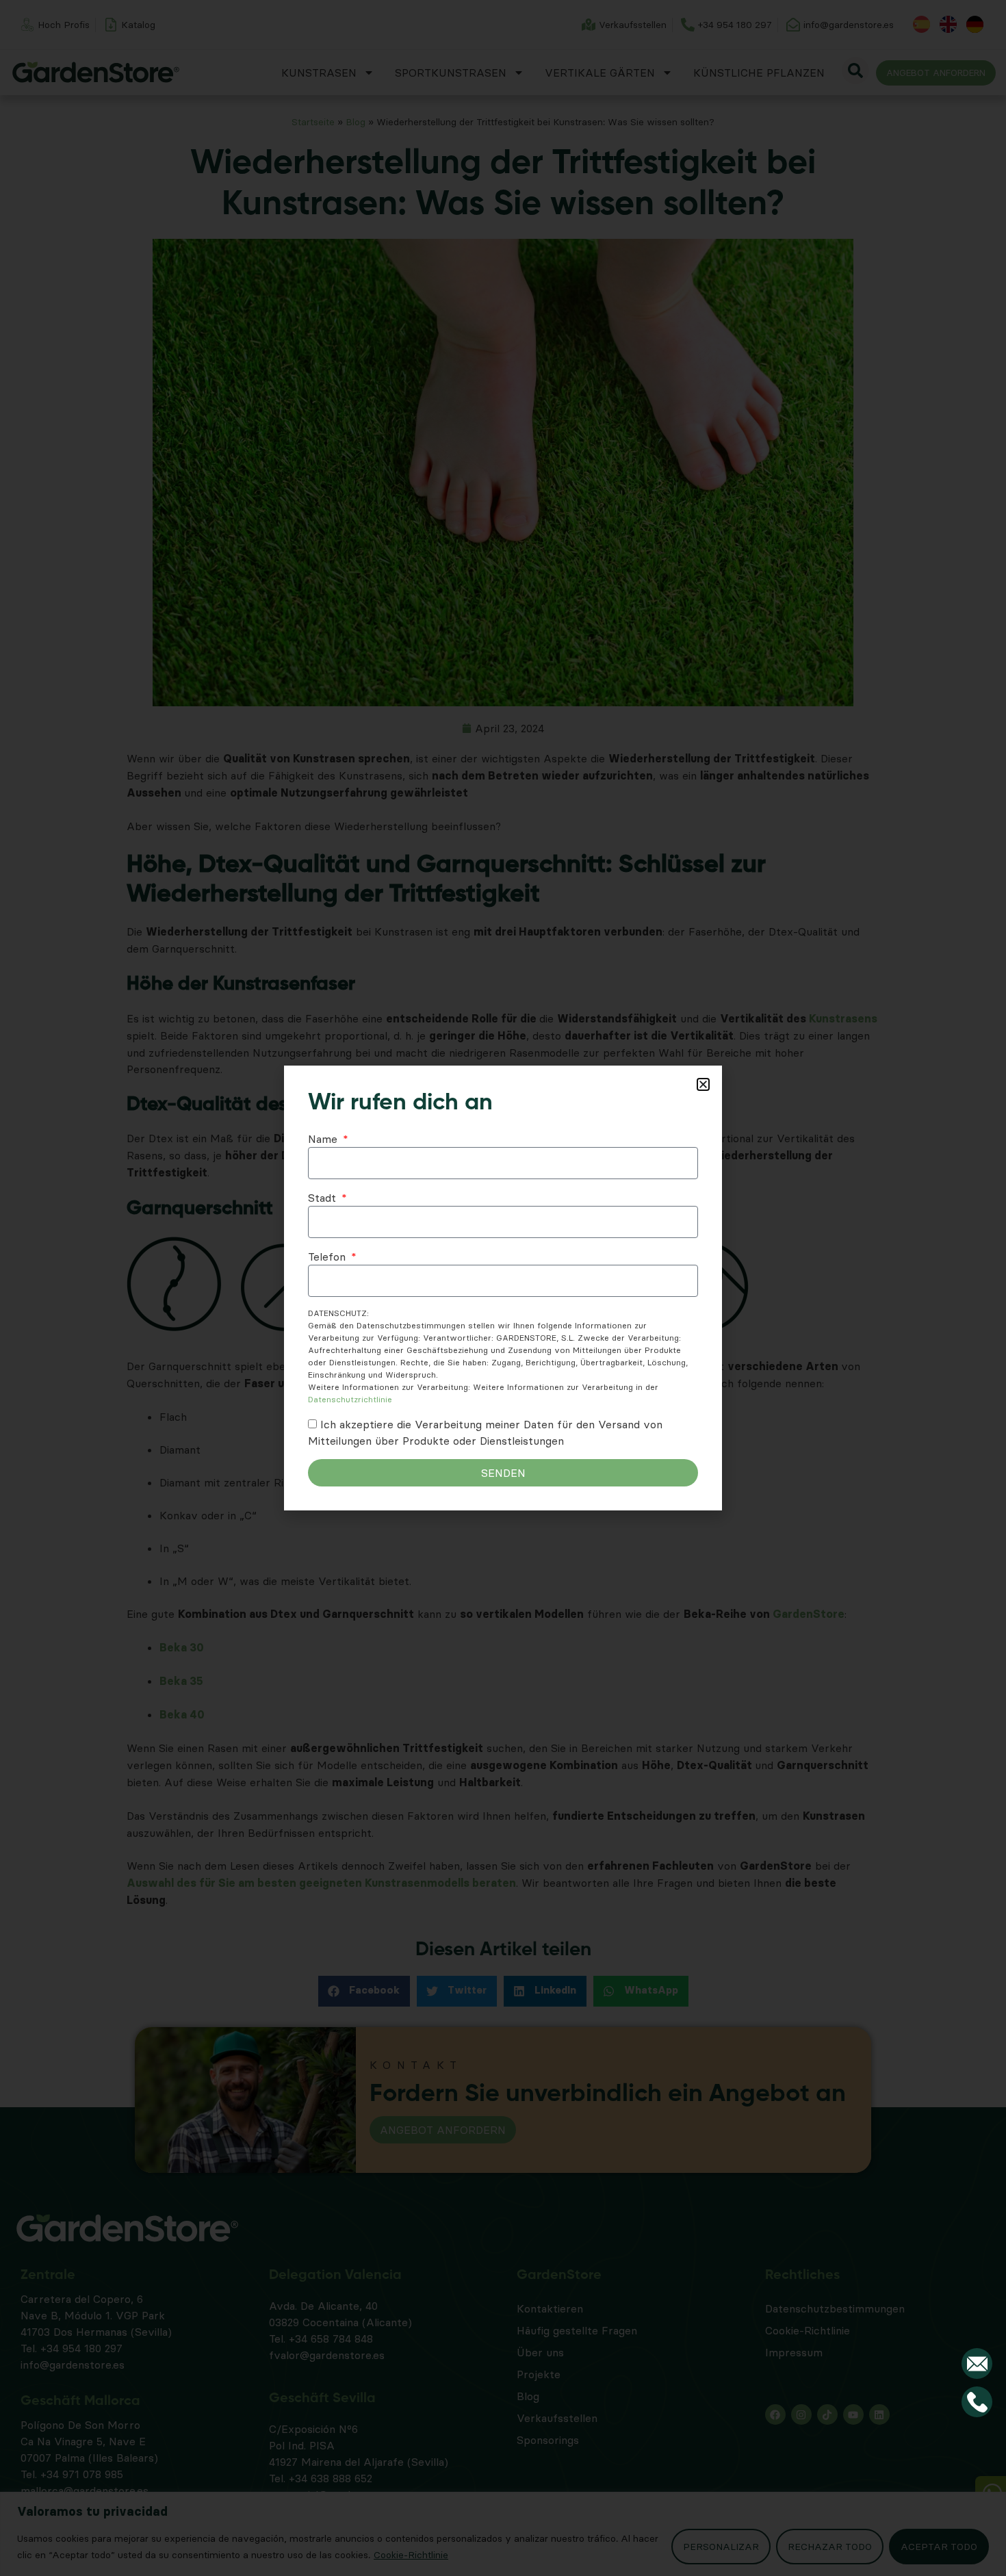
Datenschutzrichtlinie (350, 1399)
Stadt (324, 1198)
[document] (503, 1288)
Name (324, 1139)
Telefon (328, 1257)
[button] (703, 1084)
